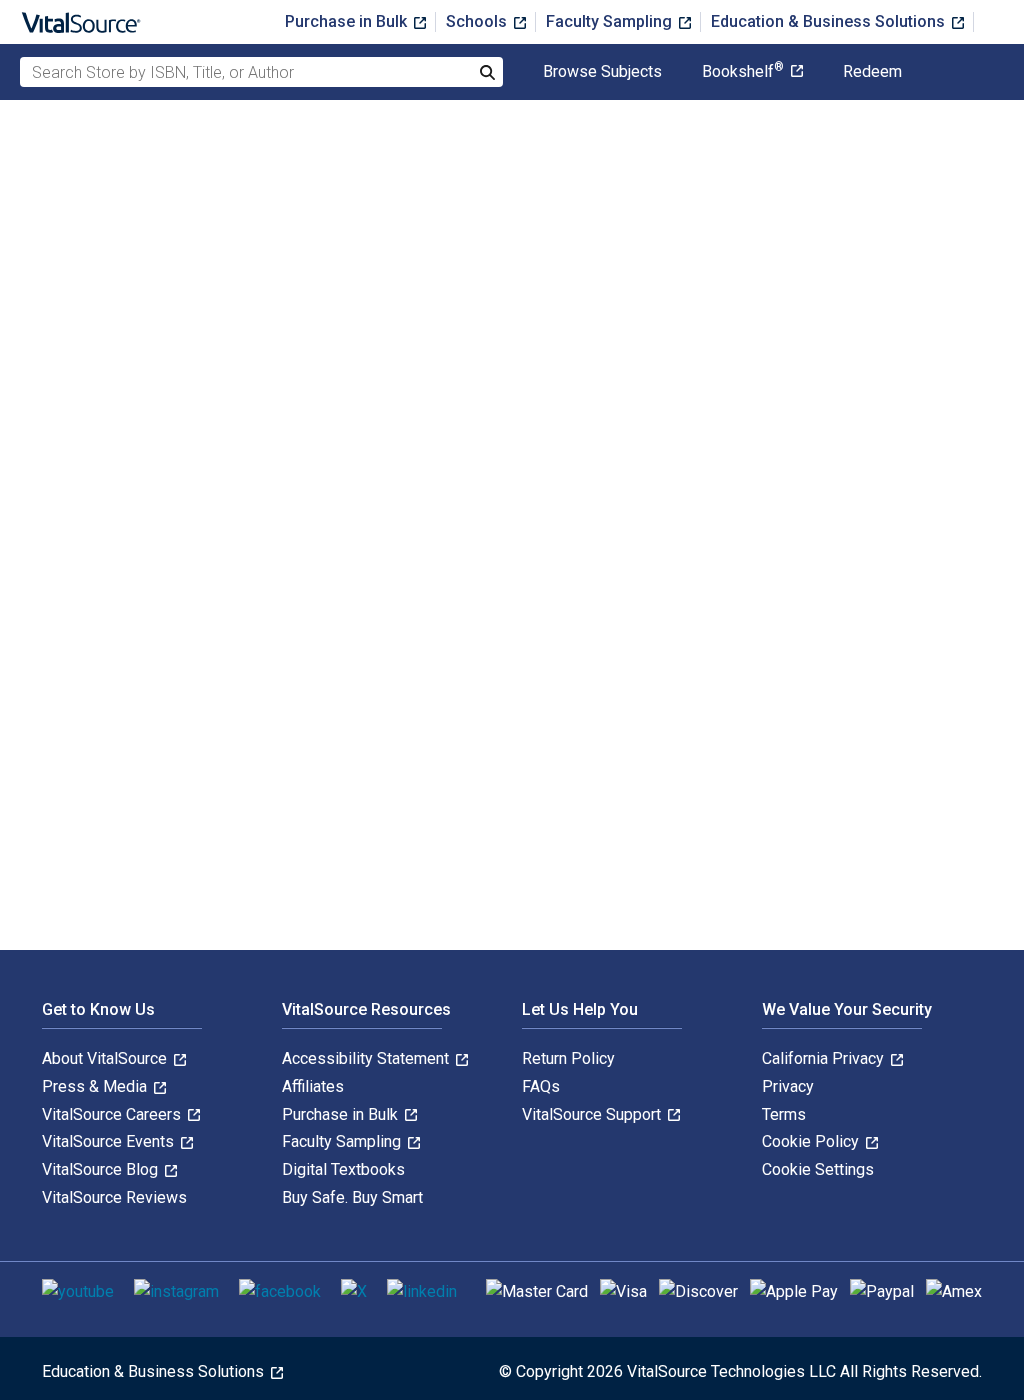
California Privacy (825, 1058)
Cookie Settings (818, 1169)
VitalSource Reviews (114, 1197)
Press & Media (96, 1086)
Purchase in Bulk (348, 21)
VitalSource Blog (102, 1169)
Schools (478, 21)
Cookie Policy (812, 1141)
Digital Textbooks (343, 1169)
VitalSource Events (110, 1141)
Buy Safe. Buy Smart (352, 1197)
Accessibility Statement (367, 1058)
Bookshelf (743, 72)
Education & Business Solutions (830, 21)
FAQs (541, 1086)
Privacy (788, 1086)
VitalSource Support (593, 1114)
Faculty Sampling (611, 21)
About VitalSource (106, 1058)
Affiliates (313, 1086)
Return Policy (568, 1058)
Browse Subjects (602, 72)
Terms (784, 1114)
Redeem (872, 72)
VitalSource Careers (113, 1114)
